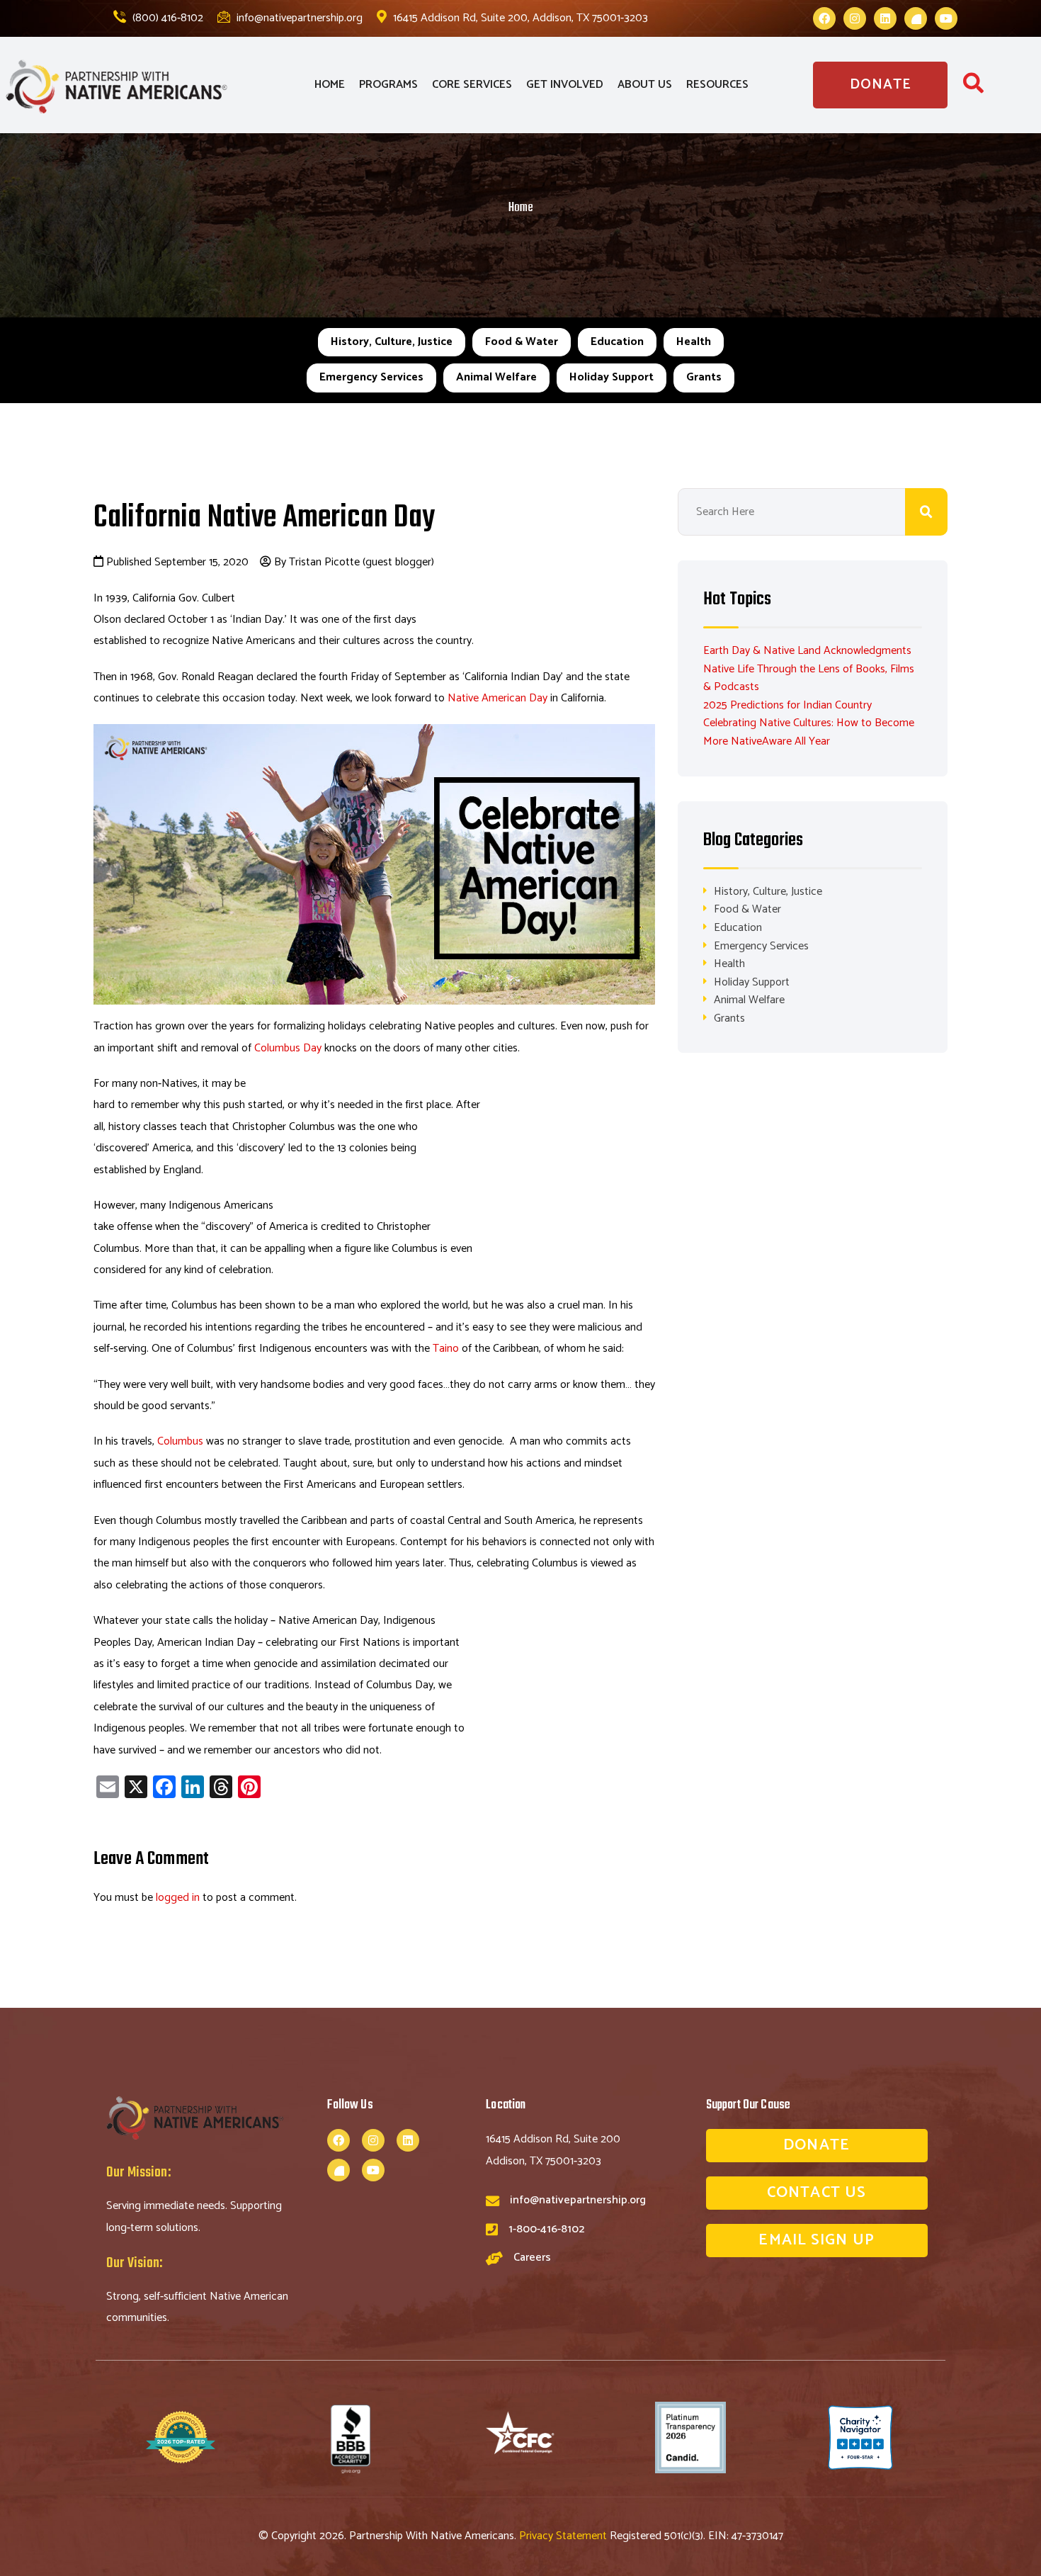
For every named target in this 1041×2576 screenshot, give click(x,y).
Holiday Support (611, 377)
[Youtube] (946, 18)
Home (521, 208)
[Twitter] (916, 18)
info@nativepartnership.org (298, 18)
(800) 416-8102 (166, 18)
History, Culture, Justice (392, 342)
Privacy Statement (564, 2536)
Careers (532, 2258)
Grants (704, 377)
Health (694, 342)
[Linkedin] (885, 18)
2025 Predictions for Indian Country (787, 705)
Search (926, 512)
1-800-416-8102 (546, 2229)
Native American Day (497, 698)
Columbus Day (288, 1048)
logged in (178, 1898)
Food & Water (522, 342)
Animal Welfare (496, 377)
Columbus (180, 1441)
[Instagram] (855, 18)
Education (617, 342)
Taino (446, 1349)
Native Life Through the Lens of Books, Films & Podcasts (809, 678)
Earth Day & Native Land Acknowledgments (807, 651)
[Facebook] (824, 18)
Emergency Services (371, 377)
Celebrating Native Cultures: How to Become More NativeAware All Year (809, 732)
